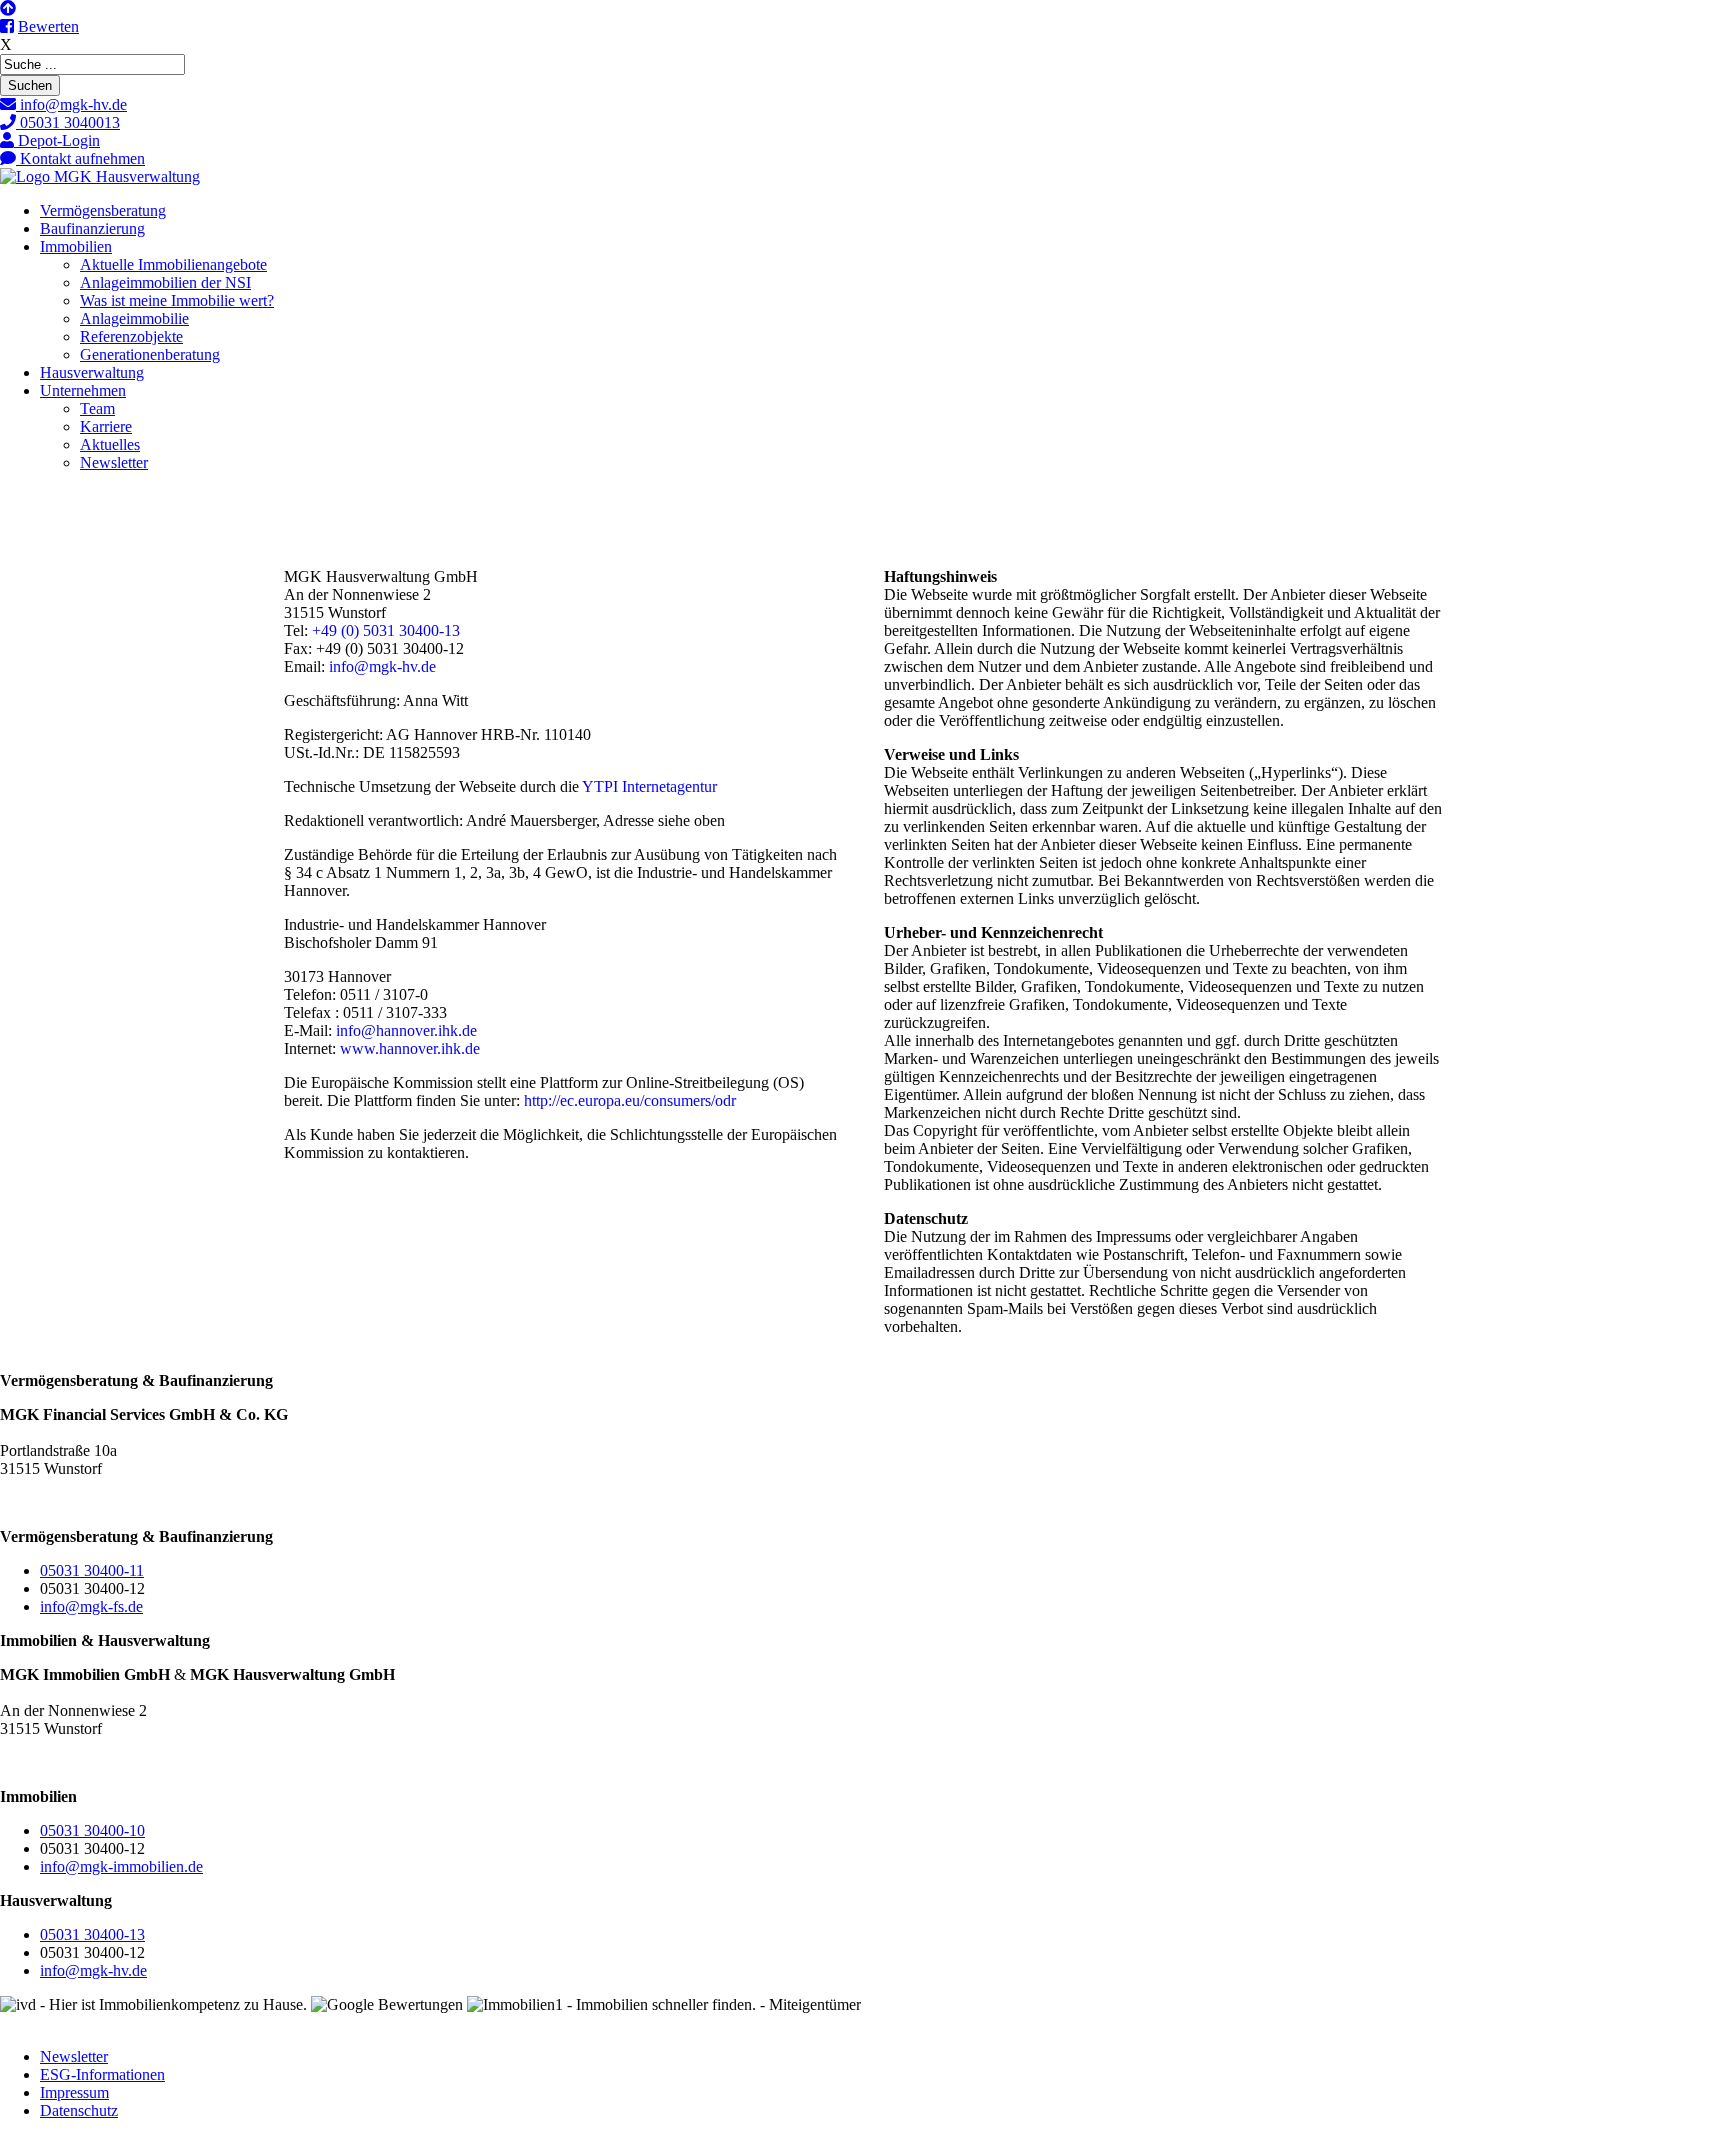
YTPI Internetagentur (649, 786)
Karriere (106, 426)
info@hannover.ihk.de (406, 1030)
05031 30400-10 (92, 1830)
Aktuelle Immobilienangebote (173, 264)
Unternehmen (83, 390)
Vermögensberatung (103, 210)
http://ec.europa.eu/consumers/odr (630, 1100)
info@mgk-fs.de (91, 1606)
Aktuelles (110, 444)
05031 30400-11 (92, 1570)
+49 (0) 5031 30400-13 (386, 630)
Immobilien (76, 246)
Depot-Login (57, 140)
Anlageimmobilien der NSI (165, 282)
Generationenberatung (150, 354)
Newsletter (114, 462)
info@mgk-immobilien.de (121, 1866)
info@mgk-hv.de (71, 104)
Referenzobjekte (131, 336)
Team (97, 408)
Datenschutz (79, 2110)
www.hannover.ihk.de (410, 1048)
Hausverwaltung (92, 372)
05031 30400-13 (92, 1934)
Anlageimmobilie (134, 318)
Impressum (74, 2092)
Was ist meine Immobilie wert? (177, 300)
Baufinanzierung (92, 228)
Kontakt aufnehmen (80, 158)
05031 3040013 (68, 122)
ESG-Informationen (102, 2074)
